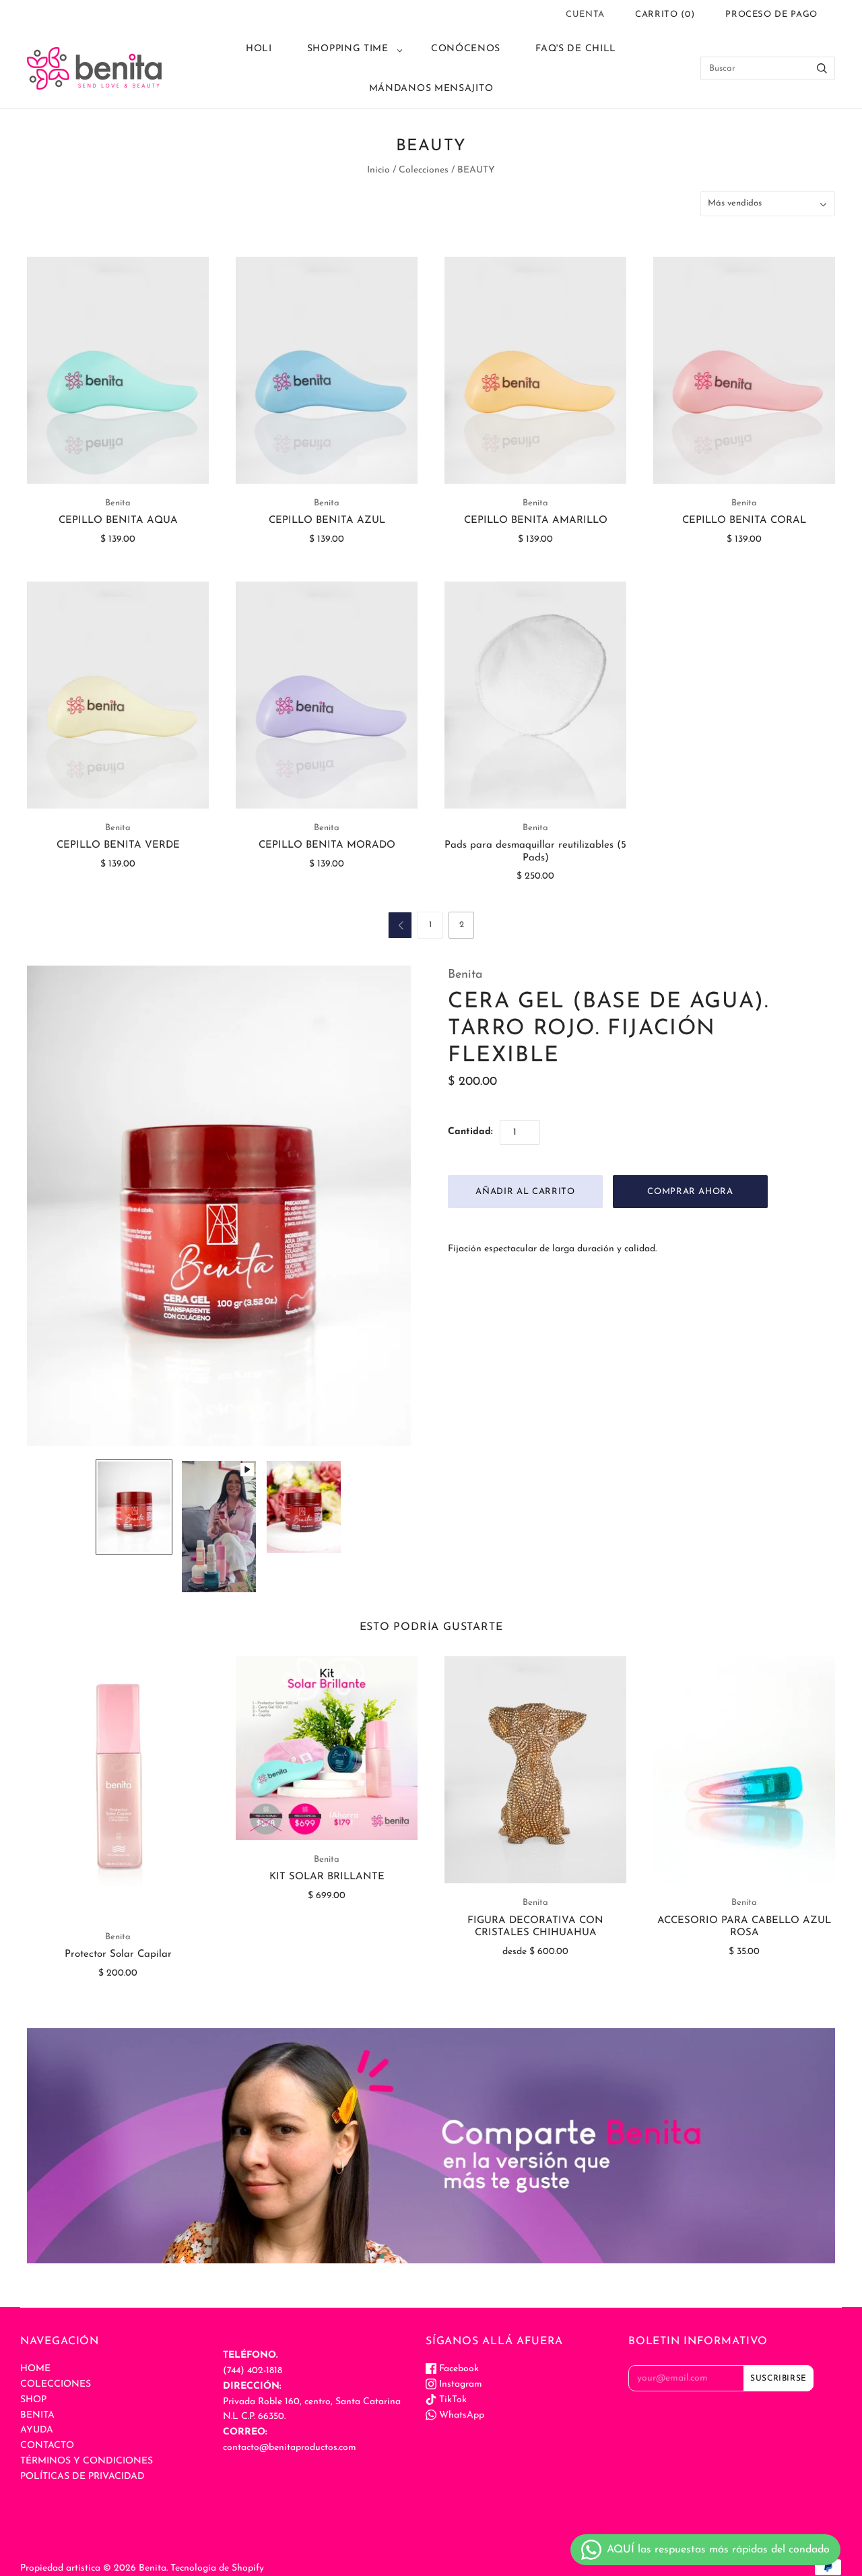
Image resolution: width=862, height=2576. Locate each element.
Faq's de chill (576, 49)
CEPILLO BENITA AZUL (327, 521)
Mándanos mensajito (431, 89)
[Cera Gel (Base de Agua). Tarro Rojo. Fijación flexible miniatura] (134, 1507)
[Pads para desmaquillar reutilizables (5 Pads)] (535, 695)
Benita (118, 503)
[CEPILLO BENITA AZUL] (327, 370)
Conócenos (466, 49)
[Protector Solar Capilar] (118, 1787)
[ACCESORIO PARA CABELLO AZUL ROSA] (744, 1770)
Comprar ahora (690, 1192)
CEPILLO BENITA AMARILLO (536, 521)
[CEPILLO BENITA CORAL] (744, 370)
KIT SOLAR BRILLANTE (327, 1877)
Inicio (378, 170)
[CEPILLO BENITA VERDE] (118, 695)
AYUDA (37, 2430)
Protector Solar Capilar (118, 1954)
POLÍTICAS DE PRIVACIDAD (82, 2477)
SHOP (33, 2400)
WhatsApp (460, 2415)
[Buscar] (822, 68)
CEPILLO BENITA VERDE (118, 845)
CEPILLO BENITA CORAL (744, 521)
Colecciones (424, 170)
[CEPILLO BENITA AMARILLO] (535, 370)
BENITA (37, 2415)
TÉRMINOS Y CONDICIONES (87, 2461)
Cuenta (585, 14)
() (665, 14)
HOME (35, 2369)
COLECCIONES (56, 2384)
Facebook (458, 2369)
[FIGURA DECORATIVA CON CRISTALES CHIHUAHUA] (535, 1770)
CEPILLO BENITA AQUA (118, 521)
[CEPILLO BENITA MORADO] (327, 695)
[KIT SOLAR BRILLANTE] (327, 1748)
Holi (259, 49)
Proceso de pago (771, 14)
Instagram (459, 2384)
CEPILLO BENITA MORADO (327, 845)
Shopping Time (348, 49)
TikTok (452, 2400)
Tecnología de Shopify (217, 2568)
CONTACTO (47, 2446)
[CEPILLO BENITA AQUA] (118, 370)
